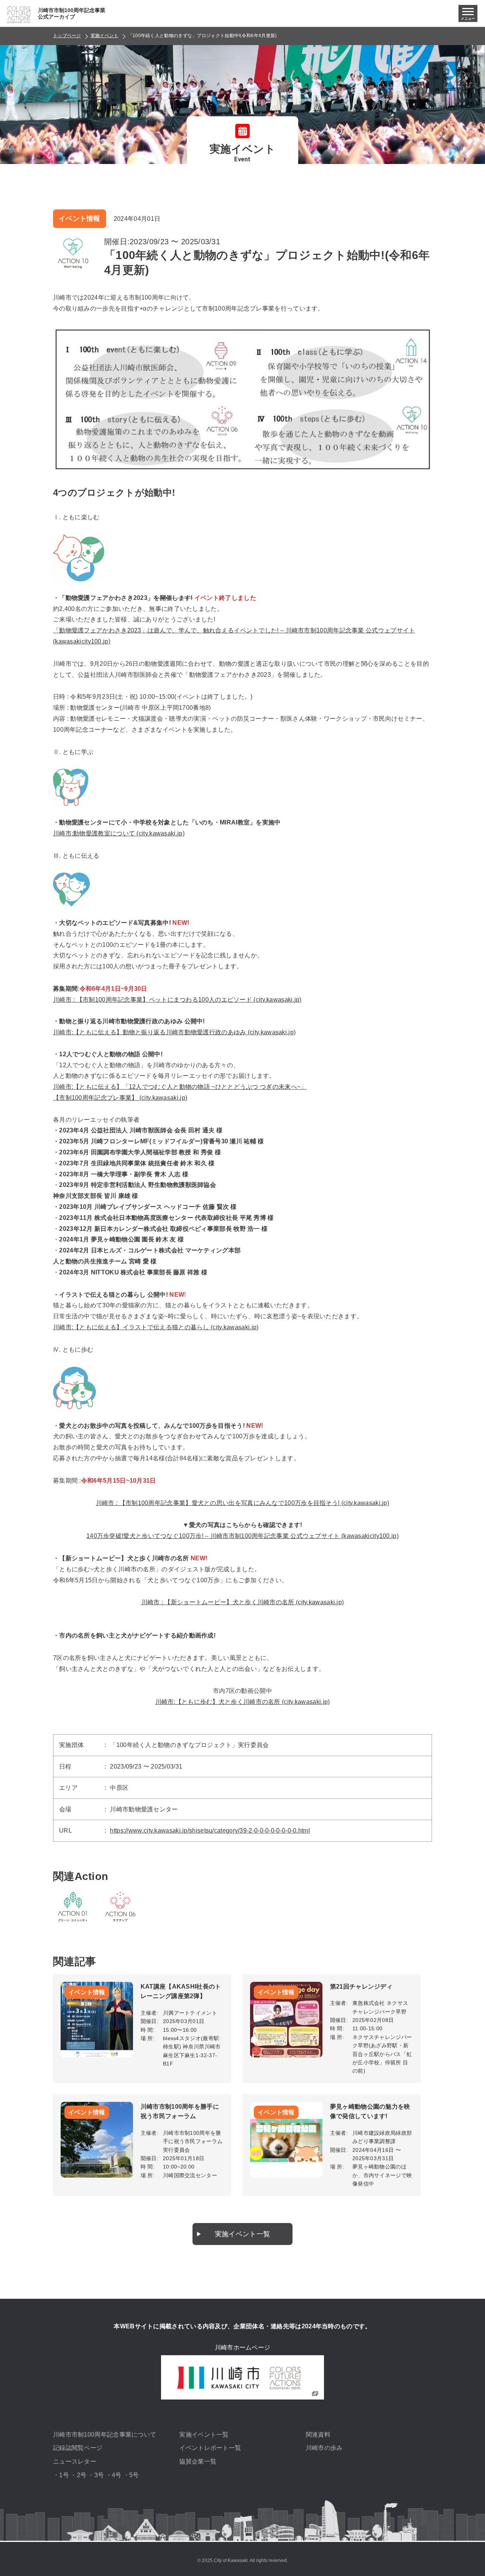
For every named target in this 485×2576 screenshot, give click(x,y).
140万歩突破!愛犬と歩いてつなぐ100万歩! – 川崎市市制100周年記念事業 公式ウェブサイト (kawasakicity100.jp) (242, 1536)
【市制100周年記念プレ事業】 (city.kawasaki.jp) (120, 1098)
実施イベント (105, 36)
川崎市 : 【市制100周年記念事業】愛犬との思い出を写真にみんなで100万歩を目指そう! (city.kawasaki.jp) (242, 1503)
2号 (82, 2475)
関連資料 (318, 2435)
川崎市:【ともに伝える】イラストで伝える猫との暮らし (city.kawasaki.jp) (156, 1327)
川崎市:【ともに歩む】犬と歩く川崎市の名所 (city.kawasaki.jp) (243, 1702)
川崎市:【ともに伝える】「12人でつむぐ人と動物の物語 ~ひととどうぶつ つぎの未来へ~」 (180, 1087)
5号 (134, 2475)
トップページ (67, 36)
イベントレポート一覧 (210, 2448)
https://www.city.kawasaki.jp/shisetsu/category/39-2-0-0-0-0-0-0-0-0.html (210, 1831)
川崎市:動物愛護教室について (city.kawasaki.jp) (119, 833)
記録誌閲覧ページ (78, 2448)
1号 (64, 2475)
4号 (117, 2475)
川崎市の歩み (324, 2448)
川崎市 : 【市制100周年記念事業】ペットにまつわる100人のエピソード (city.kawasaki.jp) (177, 1000)
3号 (99, 2475)
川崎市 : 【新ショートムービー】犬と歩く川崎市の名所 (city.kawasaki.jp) (243, 1602)
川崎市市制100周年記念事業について (105, 2435)
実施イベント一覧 (242, 2234)
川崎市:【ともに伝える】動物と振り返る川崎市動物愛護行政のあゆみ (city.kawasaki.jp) (174, 1032)
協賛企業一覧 (198, 2461)
